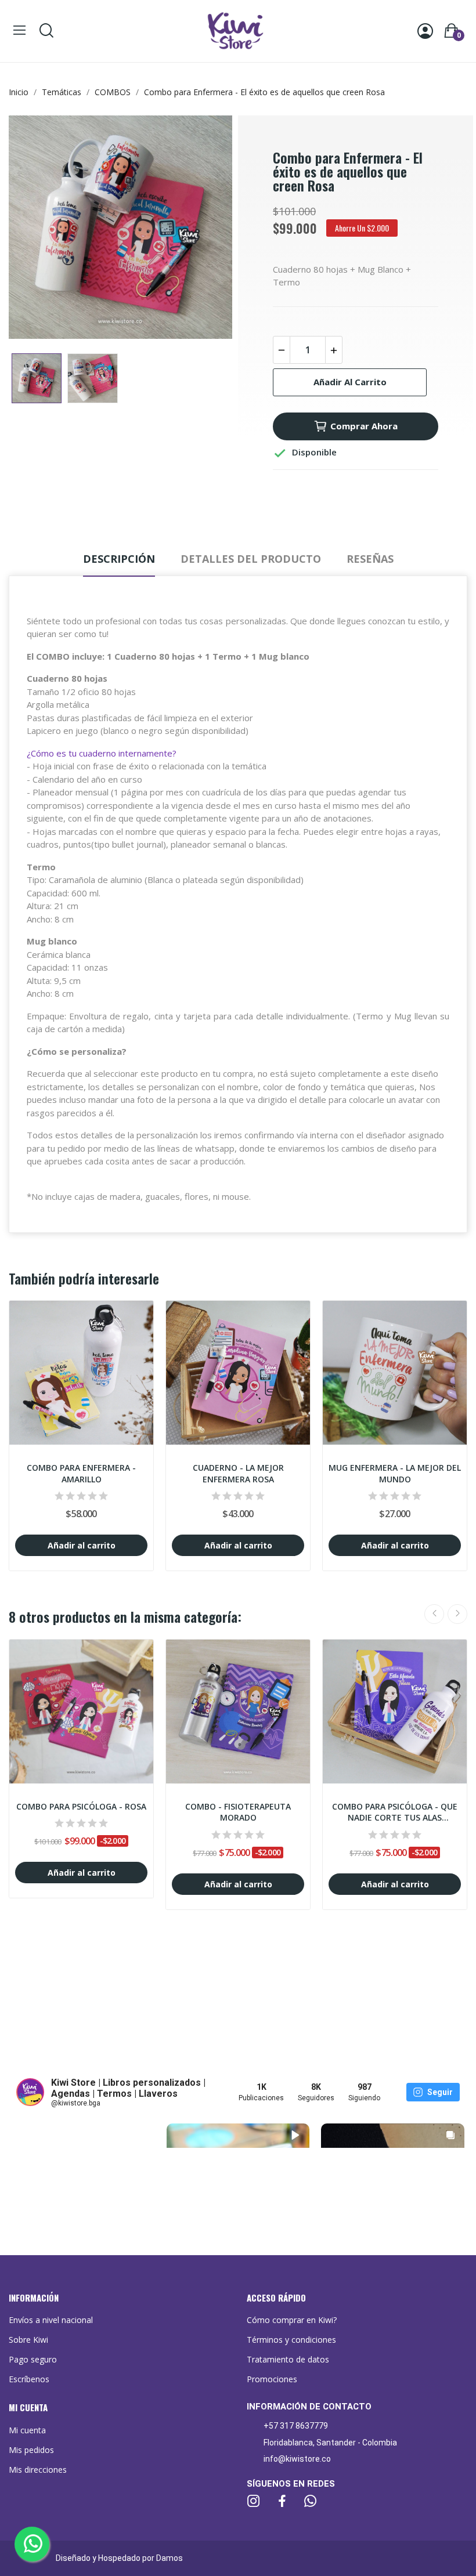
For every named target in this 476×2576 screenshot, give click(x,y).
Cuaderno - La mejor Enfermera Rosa (238, 1473)
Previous (36, 229)
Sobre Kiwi (28, 2340)
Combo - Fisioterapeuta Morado (238, 1812)
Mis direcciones (38, 2470)
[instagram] (254, 2501)
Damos (170, 2558)
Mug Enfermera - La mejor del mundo (395, 1473)
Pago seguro (33, 2359)
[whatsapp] (311, 2501)
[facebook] (282, 2501)
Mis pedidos (31, 2450)
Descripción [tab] (119, 559)
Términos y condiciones (291, 2340)
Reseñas (370, 559)
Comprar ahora (364, 426)
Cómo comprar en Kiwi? (292, 2320)
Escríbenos (29, 2379)
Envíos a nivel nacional (51, 2320)
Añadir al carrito (350, 382)
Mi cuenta (27, 2430)
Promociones (272, 2379)
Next (205, 229)
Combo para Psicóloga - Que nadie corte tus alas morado (395, 1812)
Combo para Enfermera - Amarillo (81, 1473)
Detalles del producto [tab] (251, 559)
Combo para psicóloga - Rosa (81, 1806)
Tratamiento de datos (288, 2359)
